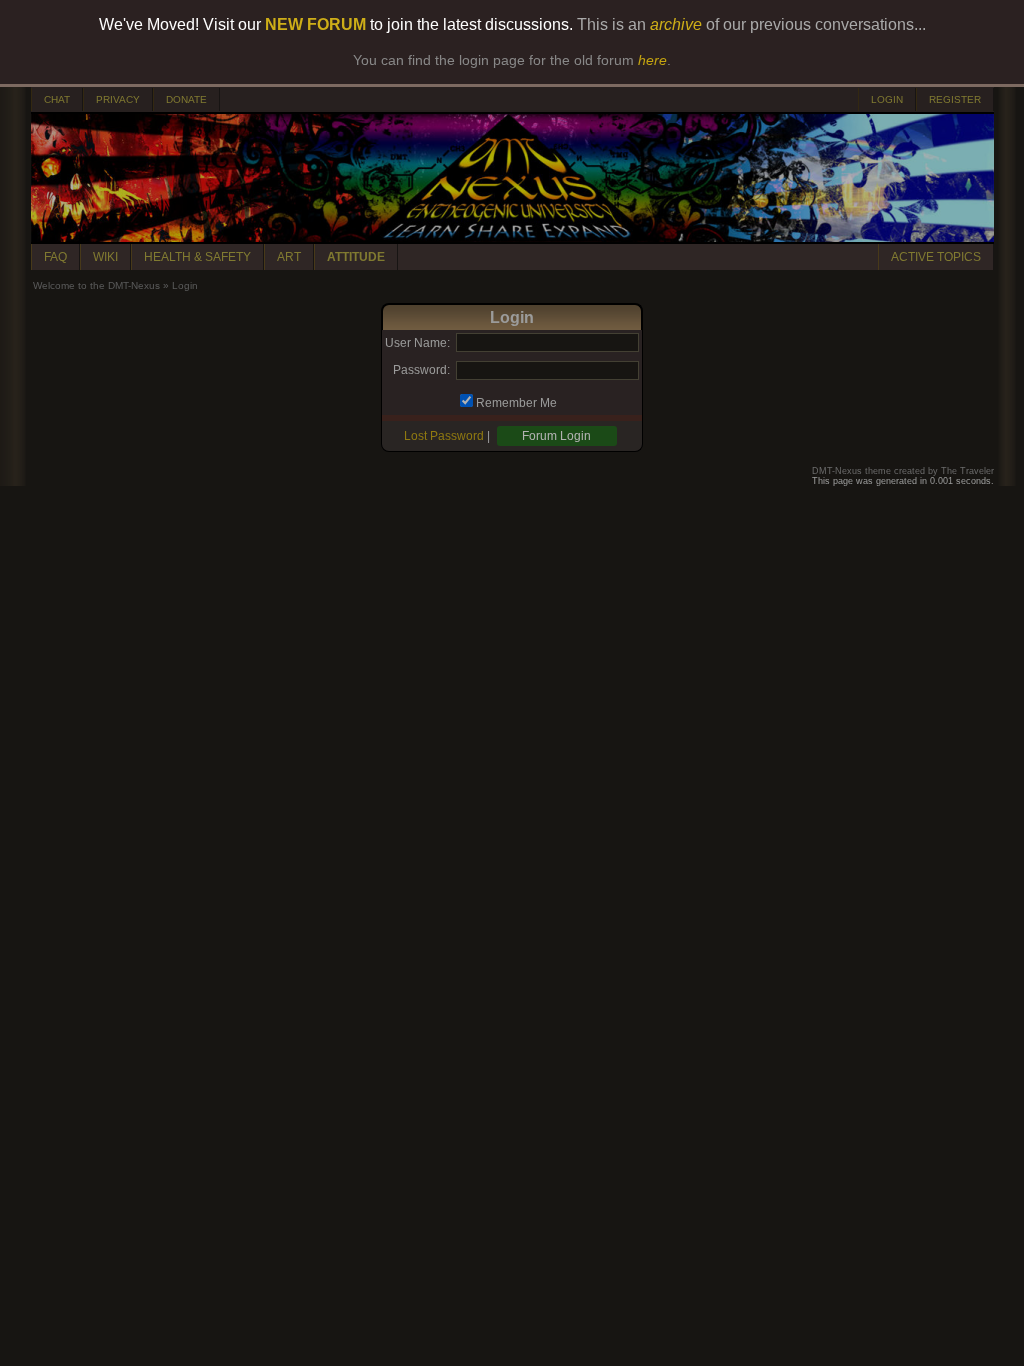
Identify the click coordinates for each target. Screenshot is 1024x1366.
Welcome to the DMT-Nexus (96, 285)
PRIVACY (118, 99)
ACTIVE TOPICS (936, 257)
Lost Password (444, 436)
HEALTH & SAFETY (197, 257)
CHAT (57, 99)
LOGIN (887, 99)
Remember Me (516, 403)
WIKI (105, 257)
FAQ (55, 257)
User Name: (417, 343)
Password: (421, 370)
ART (289, 257)
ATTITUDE (356, 257)
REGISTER (955, 99)
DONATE (186, 99)
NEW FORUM (315, 24)
